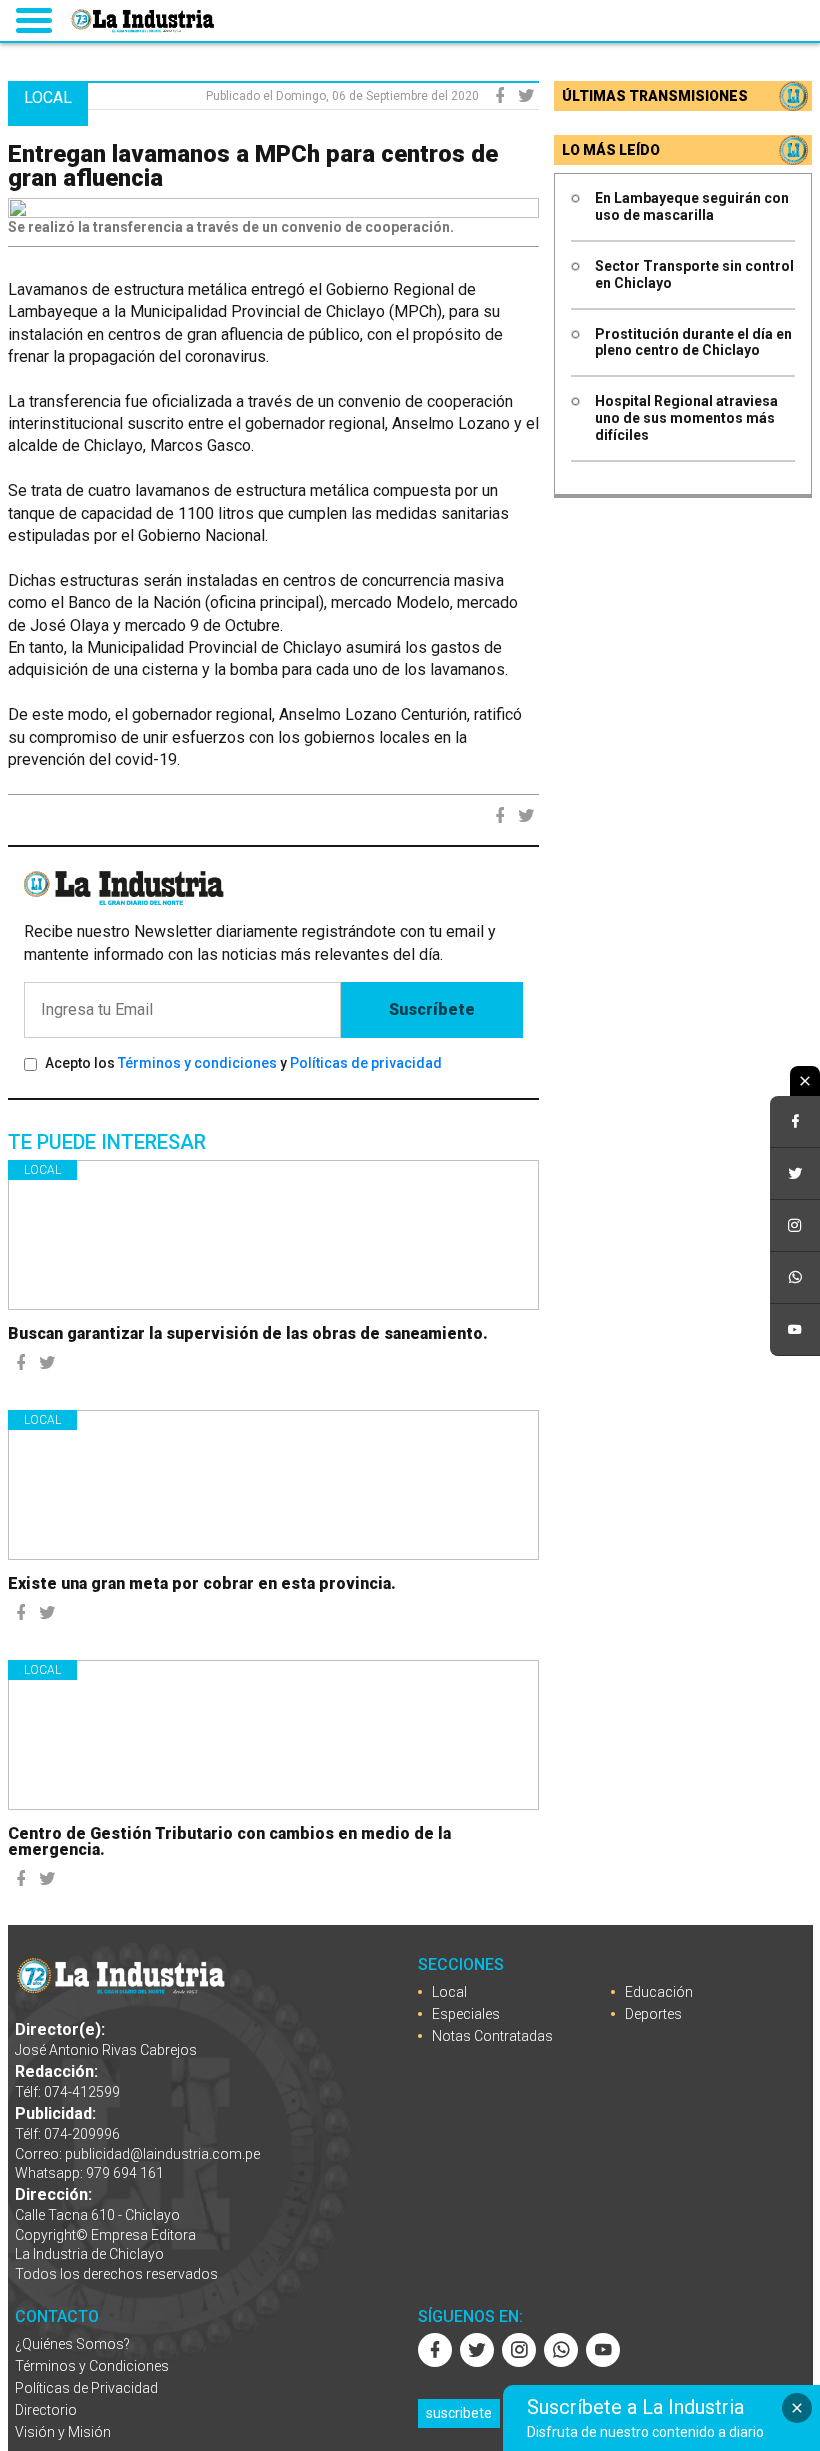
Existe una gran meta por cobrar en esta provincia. (202, 1583)
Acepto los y (243, 1063)
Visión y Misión (63, 2432)
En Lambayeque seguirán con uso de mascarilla (692, 206)
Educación (659, 1992)
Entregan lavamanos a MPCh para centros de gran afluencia (253, 166)
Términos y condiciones (197, 1063)
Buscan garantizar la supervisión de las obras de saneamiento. (248, 1333)
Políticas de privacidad (366, 1063)
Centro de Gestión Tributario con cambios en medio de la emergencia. (229, 1841)
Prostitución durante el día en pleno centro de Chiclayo (693, 342)
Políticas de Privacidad (86, 2388)
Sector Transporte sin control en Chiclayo (694, 274)
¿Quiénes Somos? (72, 2344)
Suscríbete (432, 1009)
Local (42, 1170)
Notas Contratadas (492, 2036)
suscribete (459, 2413)
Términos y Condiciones (92, 2366)
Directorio (46, 2410)
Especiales (466, 2014)
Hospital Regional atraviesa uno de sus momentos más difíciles (686, 418)
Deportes (653, 2014)
